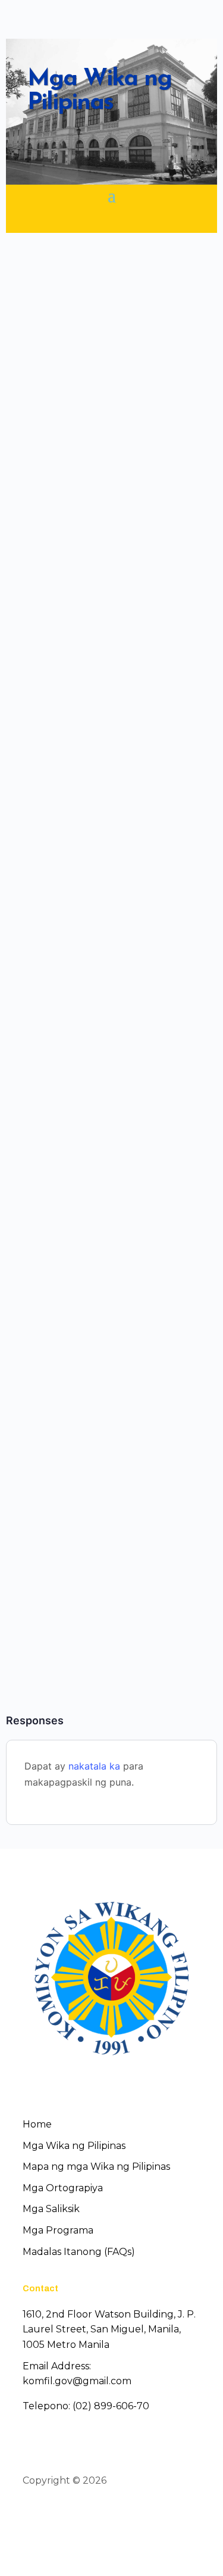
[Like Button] (39, 393)
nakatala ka (94, 1766)
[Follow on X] (52, 2515)
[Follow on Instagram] (74, 2515)
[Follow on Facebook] (31, 2515)
